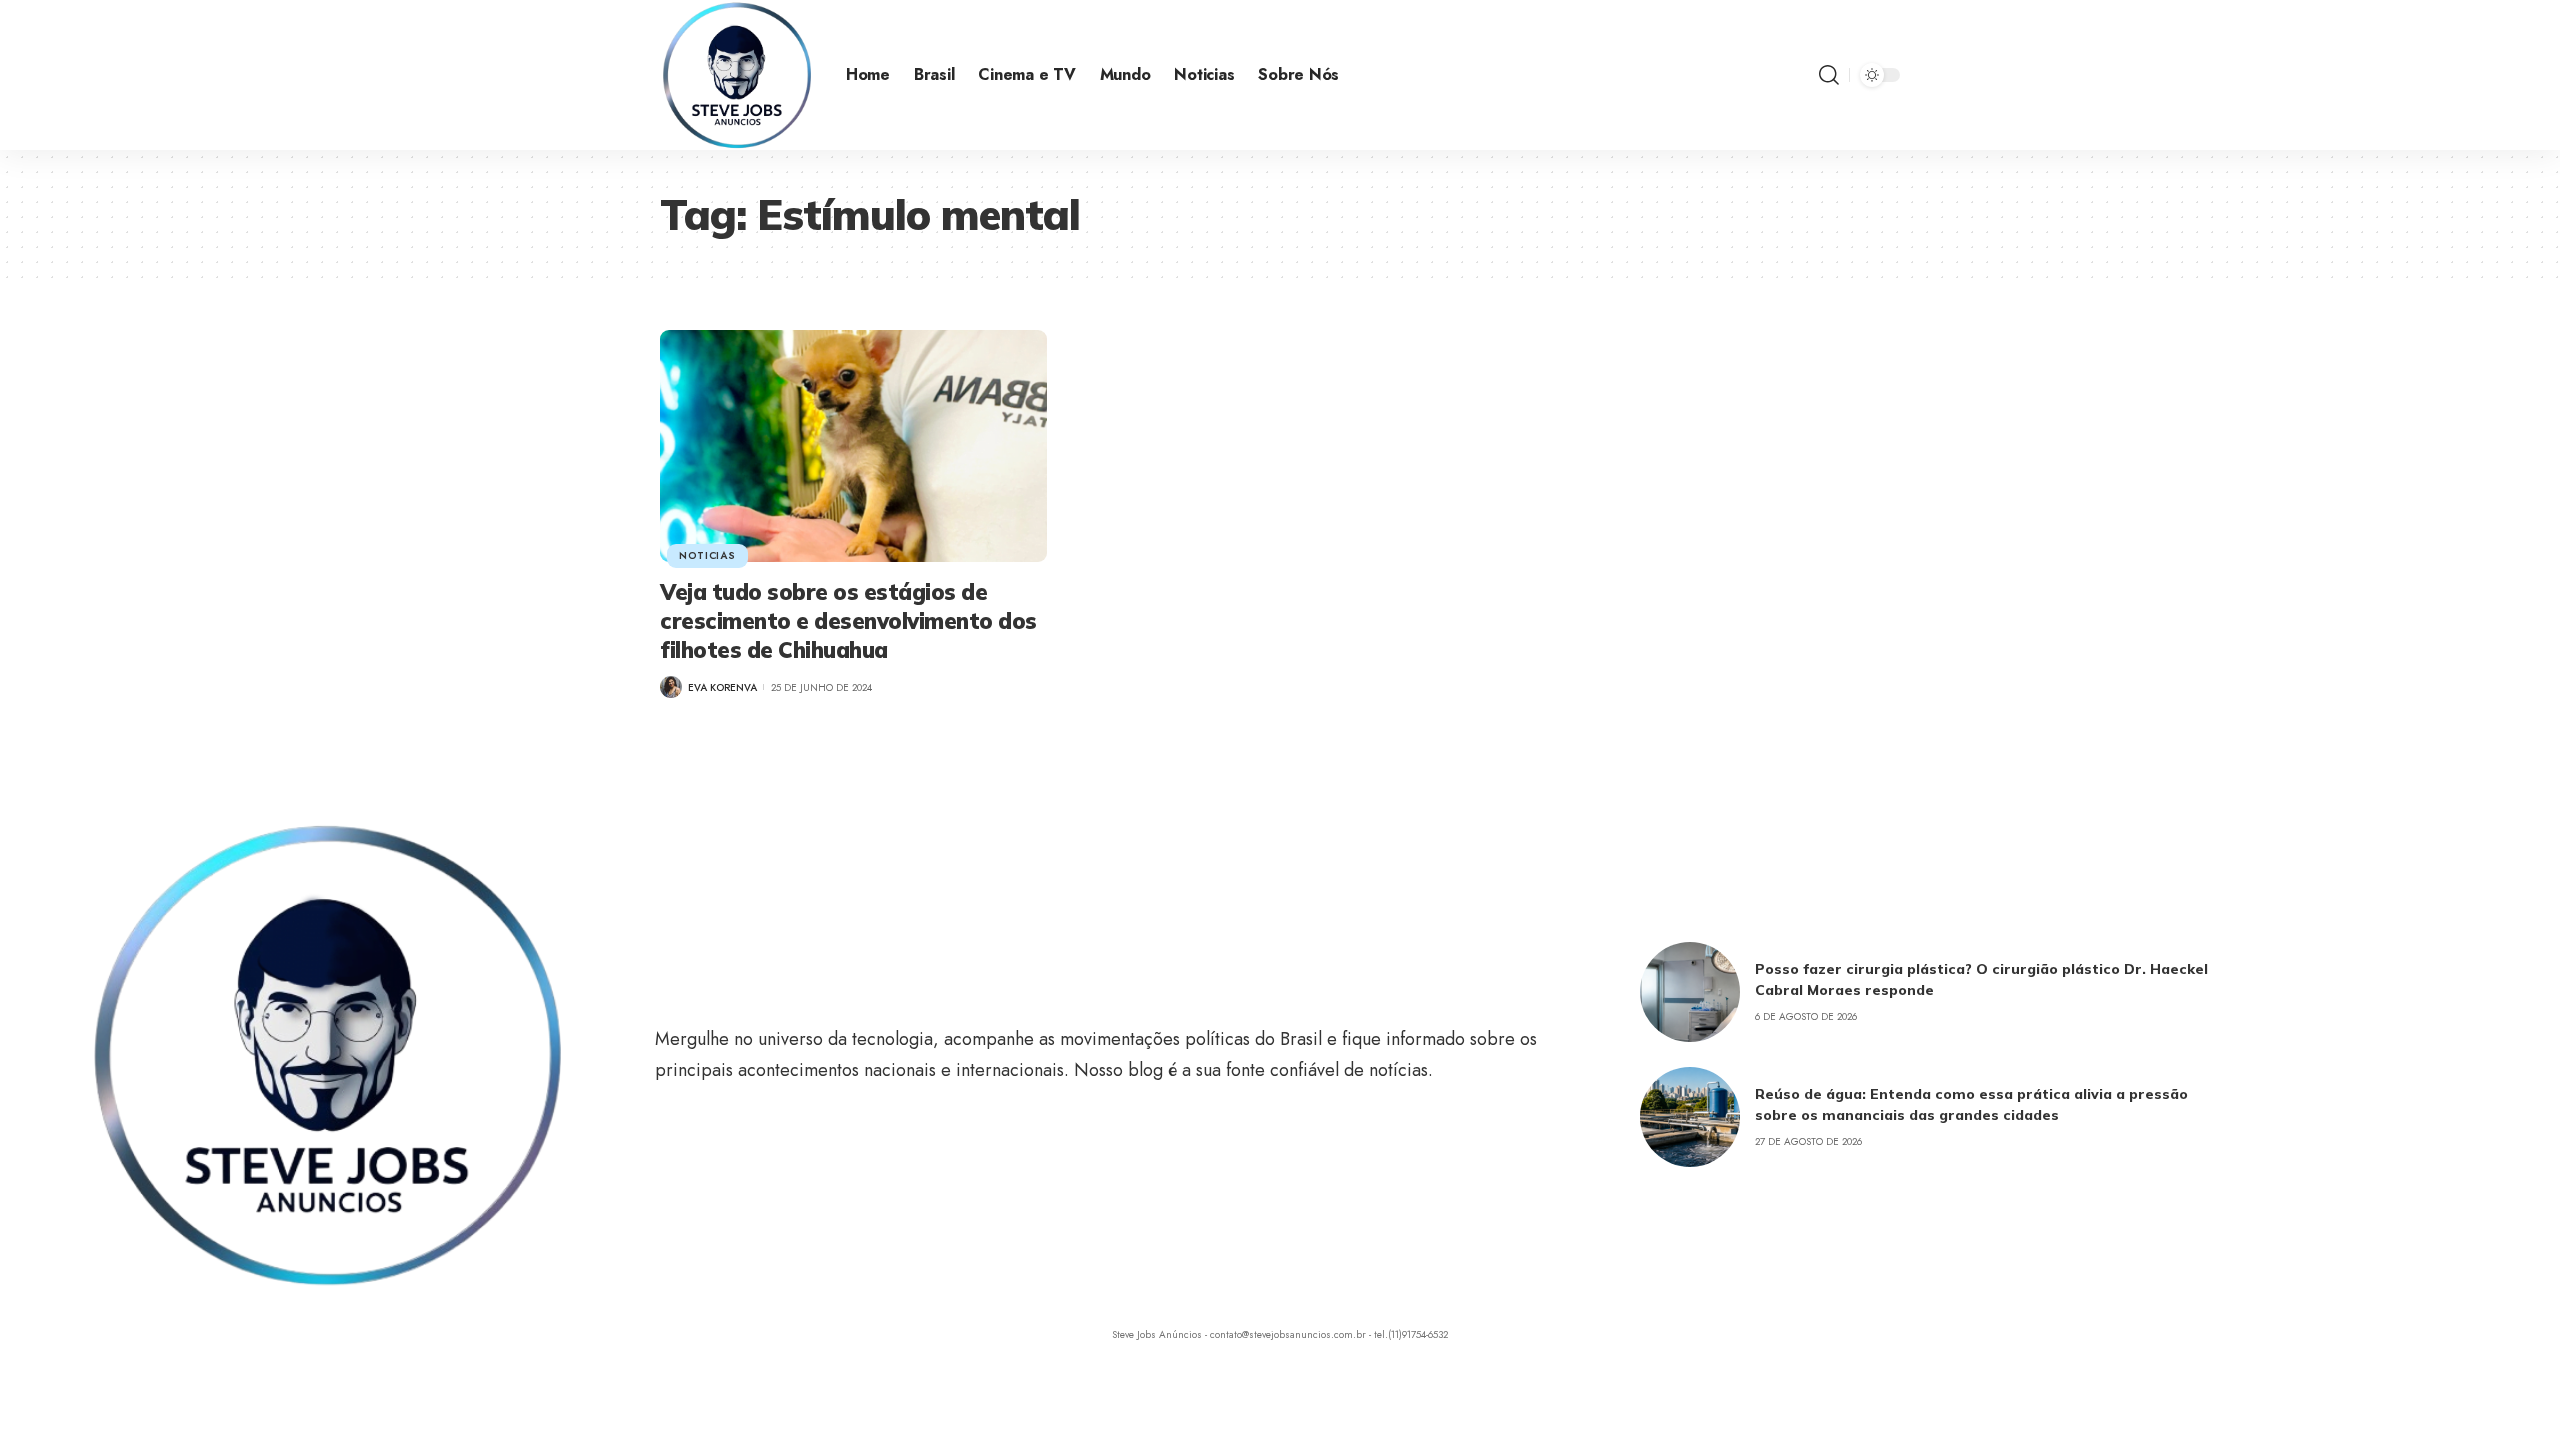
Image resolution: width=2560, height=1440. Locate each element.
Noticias (707, 555)
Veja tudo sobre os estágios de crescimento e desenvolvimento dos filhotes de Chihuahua (848, 620)
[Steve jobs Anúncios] (737, 75)
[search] (1829, 75)
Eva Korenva (722, 687)
